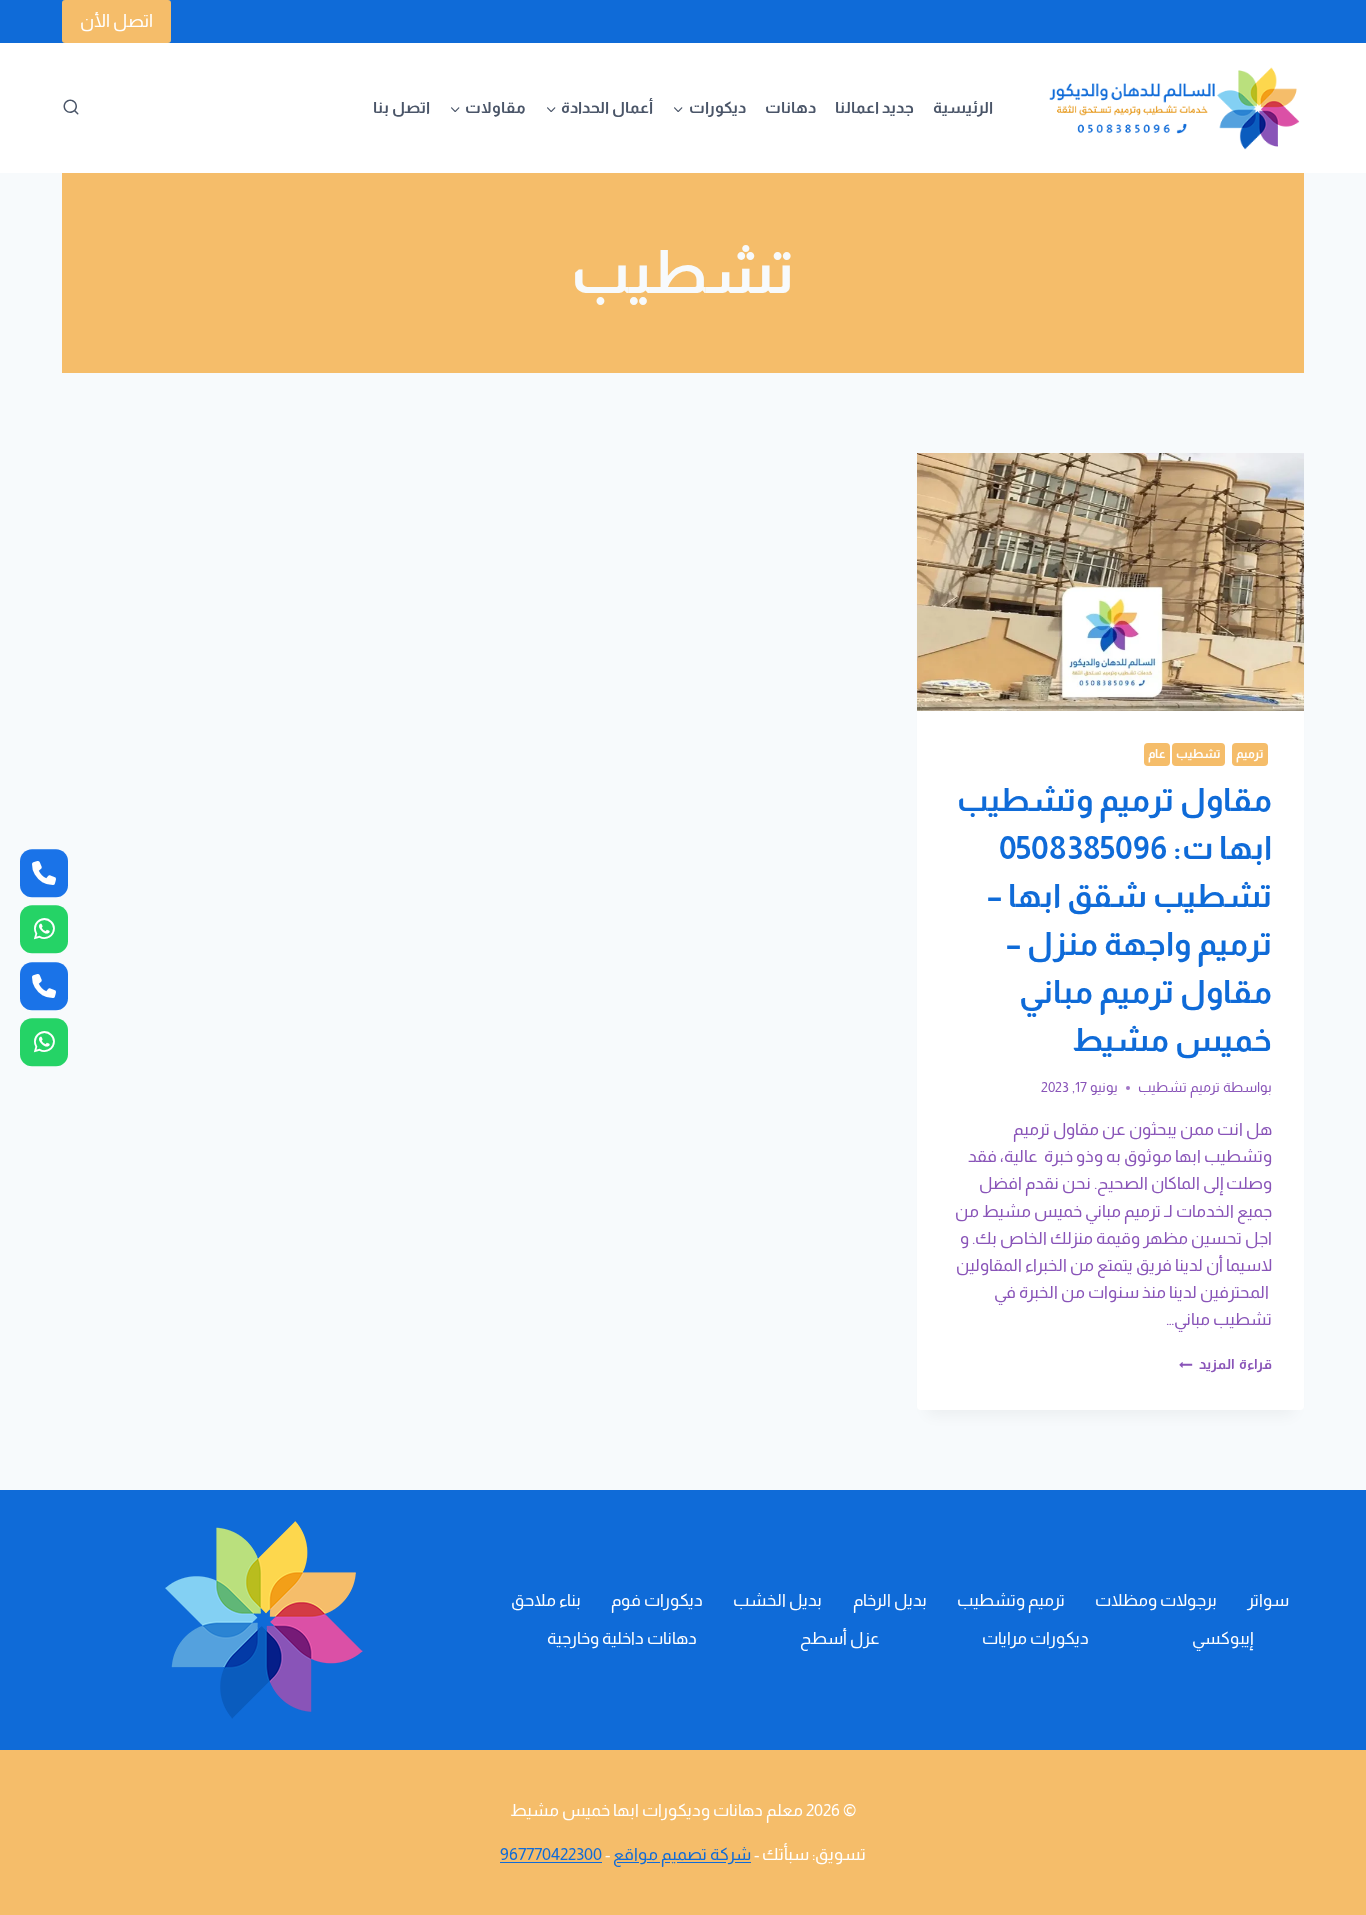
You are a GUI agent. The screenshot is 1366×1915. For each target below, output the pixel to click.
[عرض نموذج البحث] (71, 108)
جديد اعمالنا (874, 107)
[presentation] (1110, 582)
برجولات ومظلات (1156, 1600)
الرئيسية (963, 107)
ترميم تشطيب (1179, 1087)
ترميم (1250, 754)
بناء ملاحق (546, 1600)
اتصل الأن (116, 21)
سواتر (1268, 1600)
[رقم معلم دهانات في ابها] (44, 873)
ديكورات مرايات (1035, 1638)
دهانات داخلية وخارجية (622, 1638)
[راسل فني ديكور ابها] (44, 929)
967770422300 (551, 1854)
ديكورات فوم (657, 1600)
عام (1157, 754)
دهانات (790, 107)
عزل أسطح (840, 1638)
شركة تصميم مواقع (682, 1854)
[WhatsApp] (44, 1042)
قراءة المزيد (1225, 1364)
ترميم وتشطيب (1011, 1600)
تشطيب (1198, 754)
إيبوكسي (1222, 1638)
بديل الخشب (777, 1600)
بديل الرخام (890, 1600)
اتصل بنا (401, 107)
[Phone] (44, 986)
